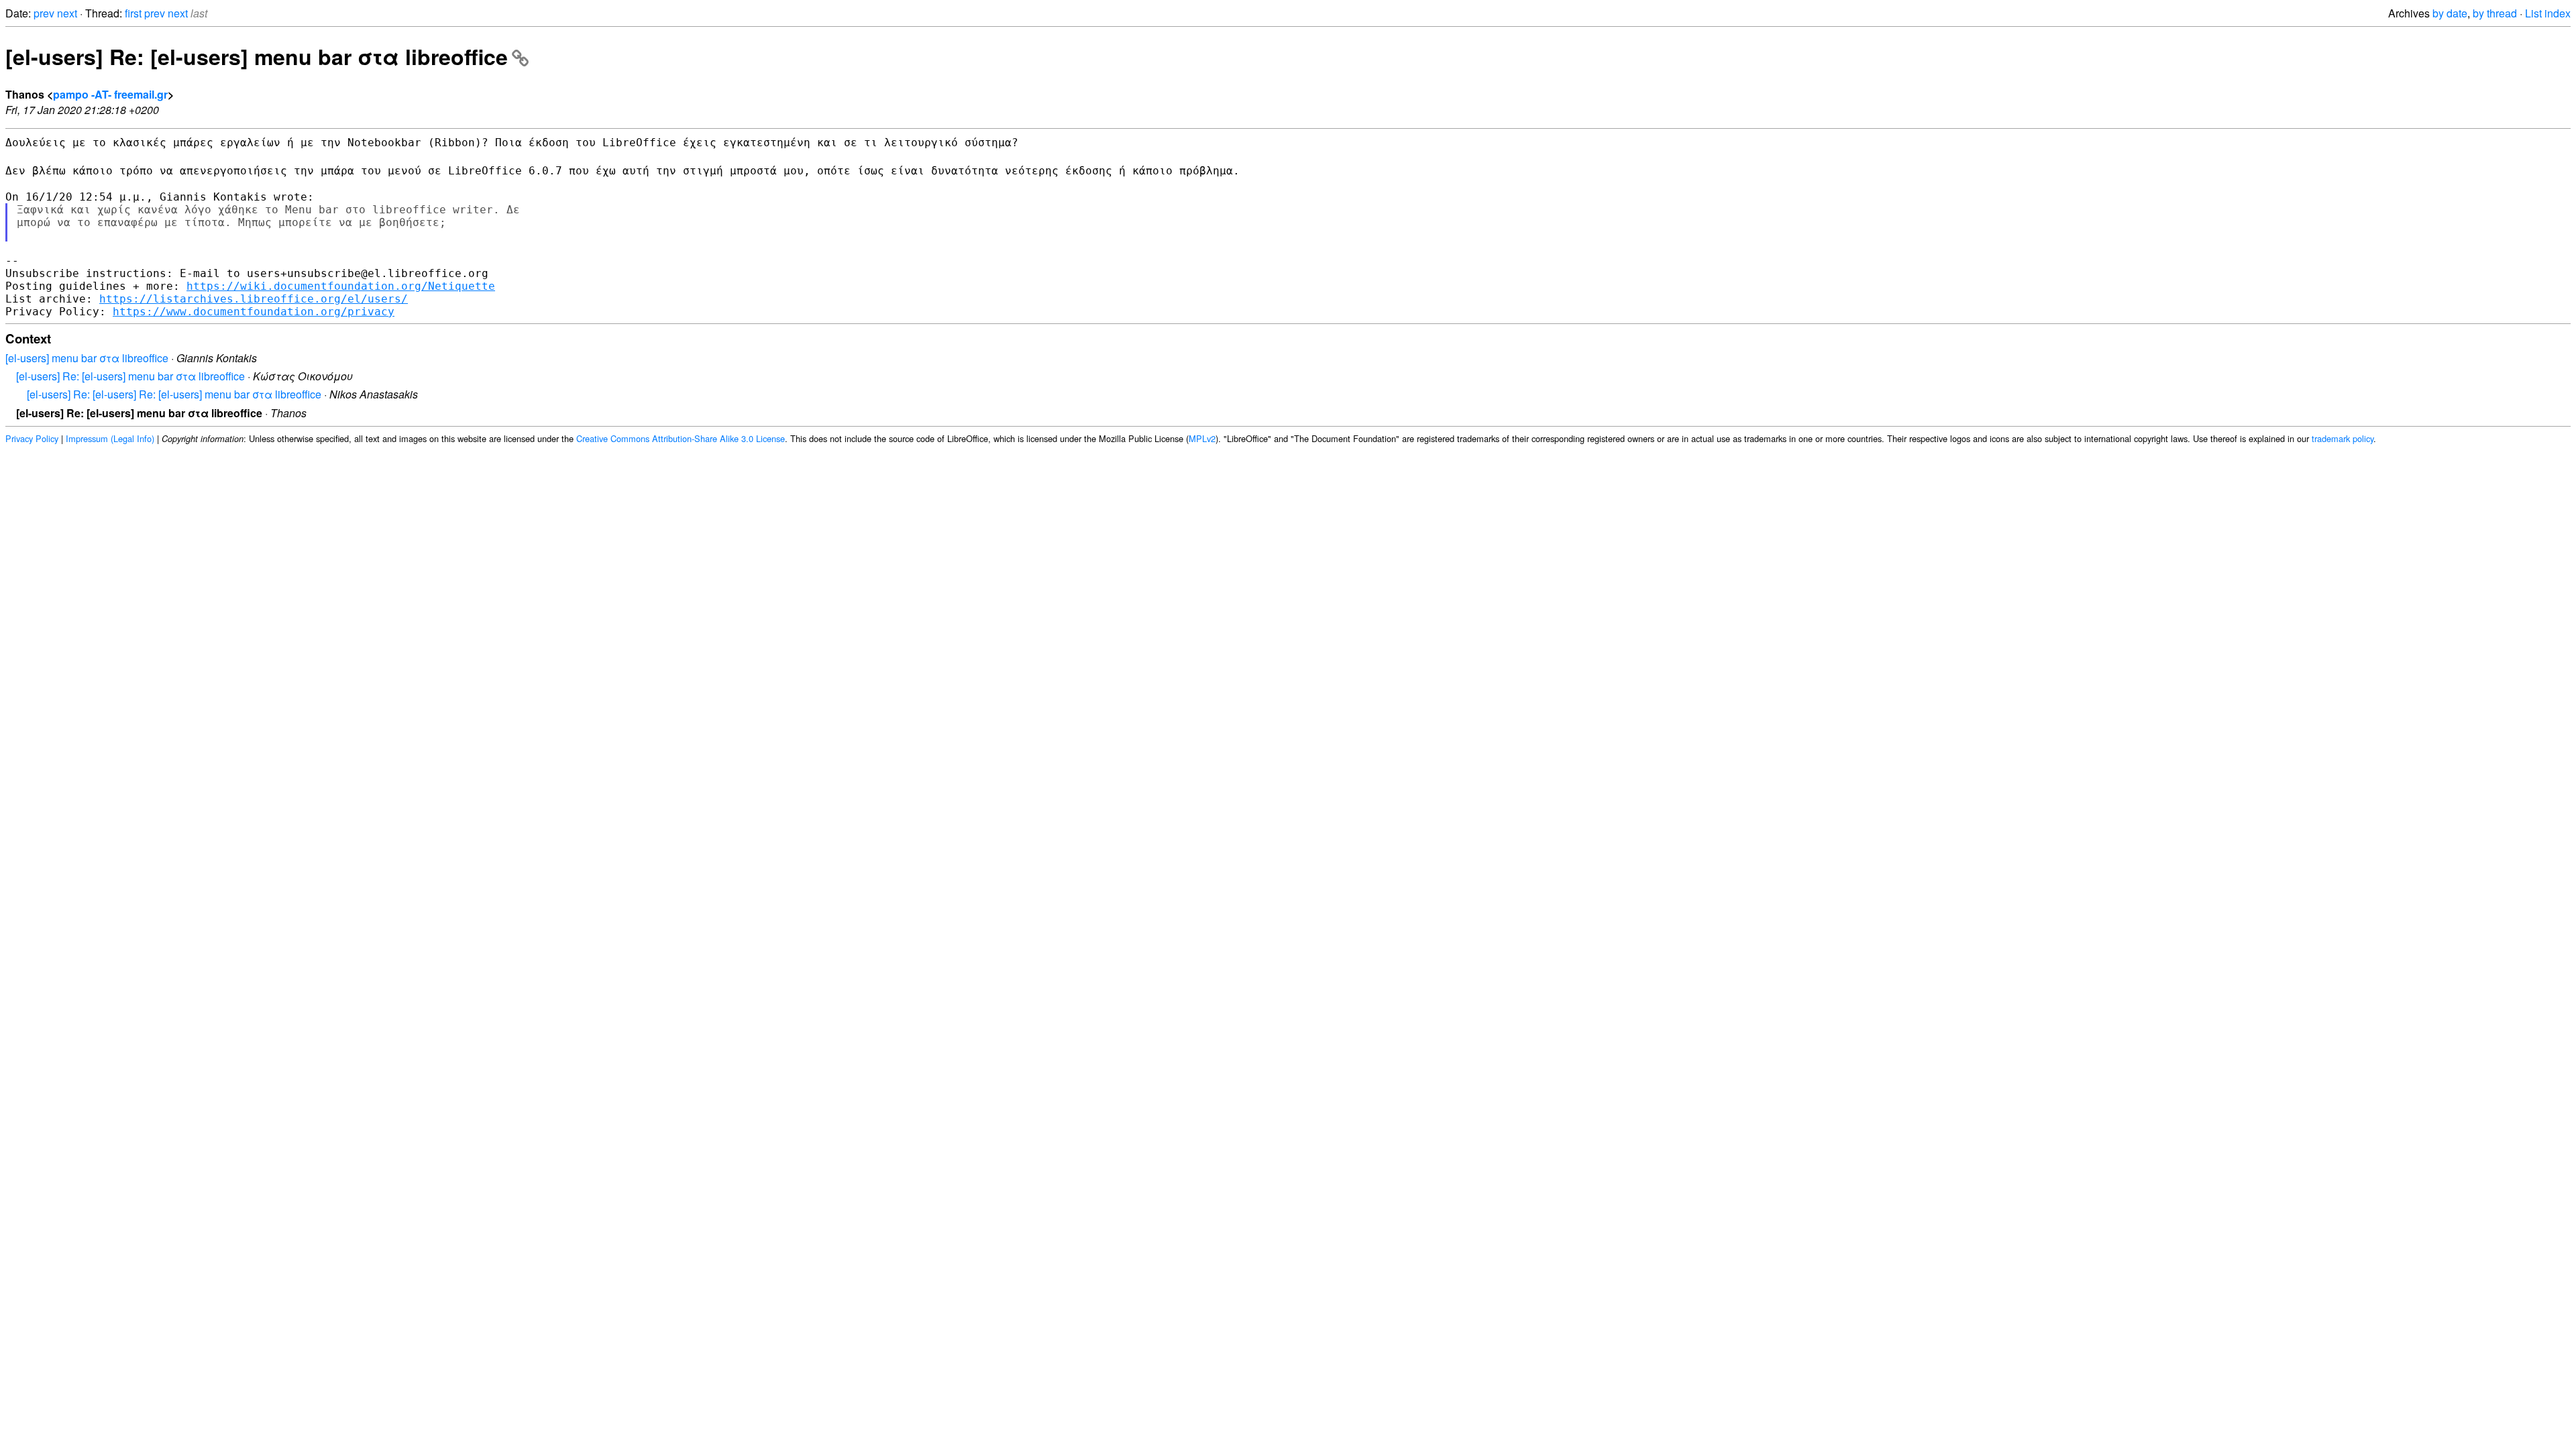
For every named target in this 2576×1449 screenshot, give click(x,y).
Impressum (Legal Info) (110, 438)
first (133, 13)
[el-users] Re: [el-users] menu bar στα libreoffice (257, 56)
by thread (2495, 13)
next (67, 13)
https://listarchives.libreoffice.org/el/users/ (254, 299)
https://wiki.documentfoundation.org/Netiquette (341, 286)
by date (2450, 13)
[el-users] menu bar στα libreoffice (87, 358)
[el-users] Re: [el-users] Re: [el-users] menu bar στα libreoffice (174, 394)
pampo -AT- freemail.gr (110, 94)
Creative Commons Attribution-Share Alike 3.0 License (681, 438)
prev (44, 13)
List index (2548, 13)
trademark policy (2343, 438)
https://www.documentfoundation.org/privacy (254, 312)
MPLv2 (1202, 438)
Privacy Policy (32, 438)
